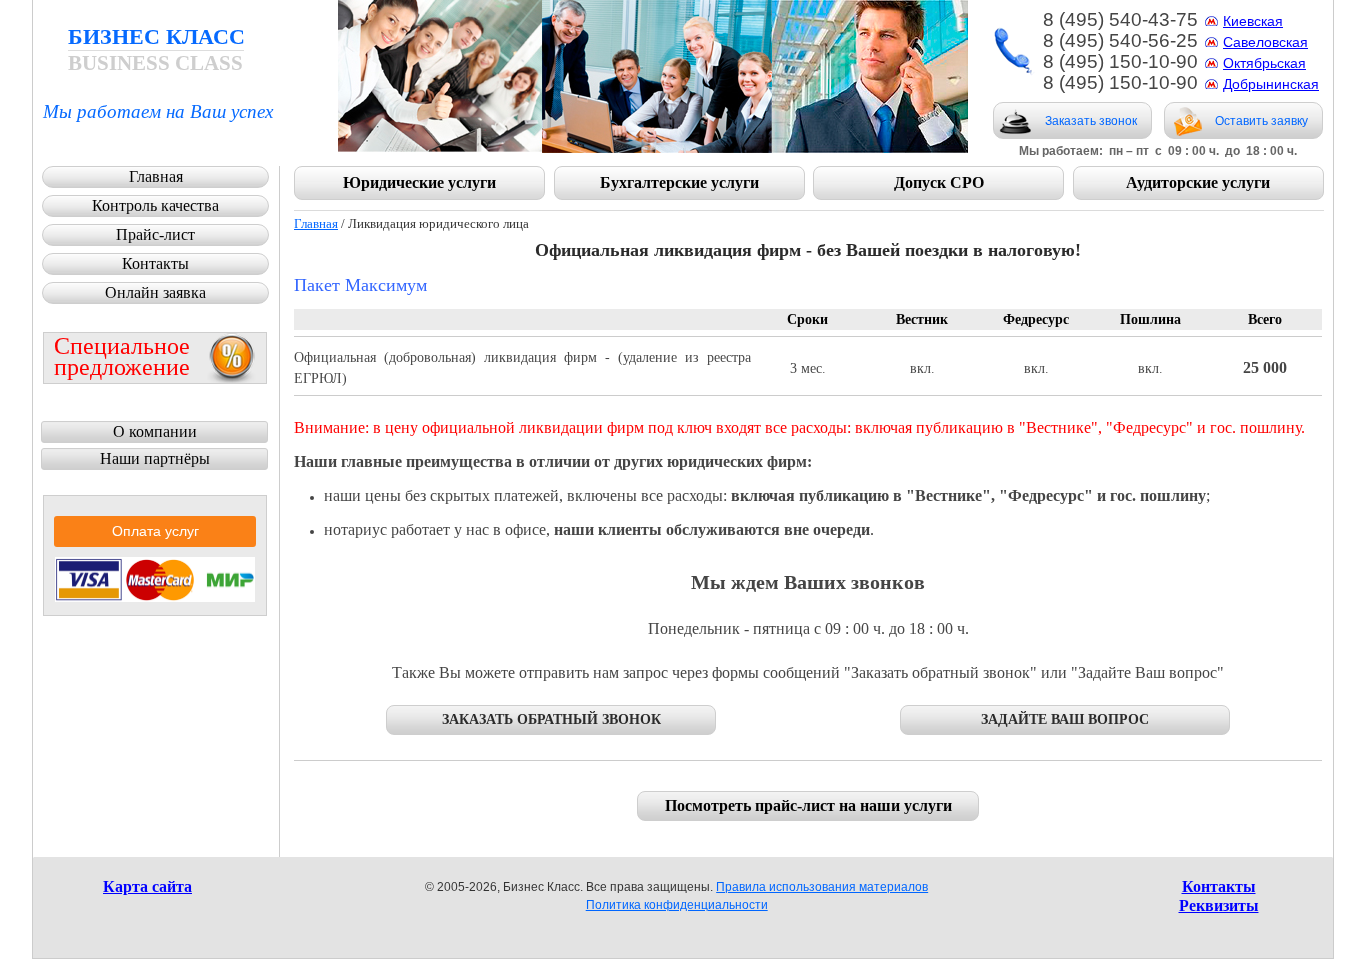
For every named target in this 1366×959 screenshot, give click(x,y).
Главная (316, 223)
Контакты (155, 263)
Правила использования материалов (822, 887)
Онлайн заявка (155, 292)
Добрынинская (1271, 84)
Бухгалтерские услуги (679, 182)
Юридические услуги (419, 182)
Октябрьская (1264, 63)
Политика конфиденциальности (677, 905)
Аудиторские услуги (1198, 182)
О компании (155, 431)
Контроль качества (155, 205)
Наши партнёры (155, 458)
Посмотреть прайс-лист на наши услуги (808, 805)
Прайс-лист (155, 234)
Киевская (1253, 21)
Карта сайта (147, 886)
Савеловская (1265, 42)
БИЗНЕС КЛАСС (156, 50)
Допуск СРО (939, 182)
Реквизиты (1219, 905)
